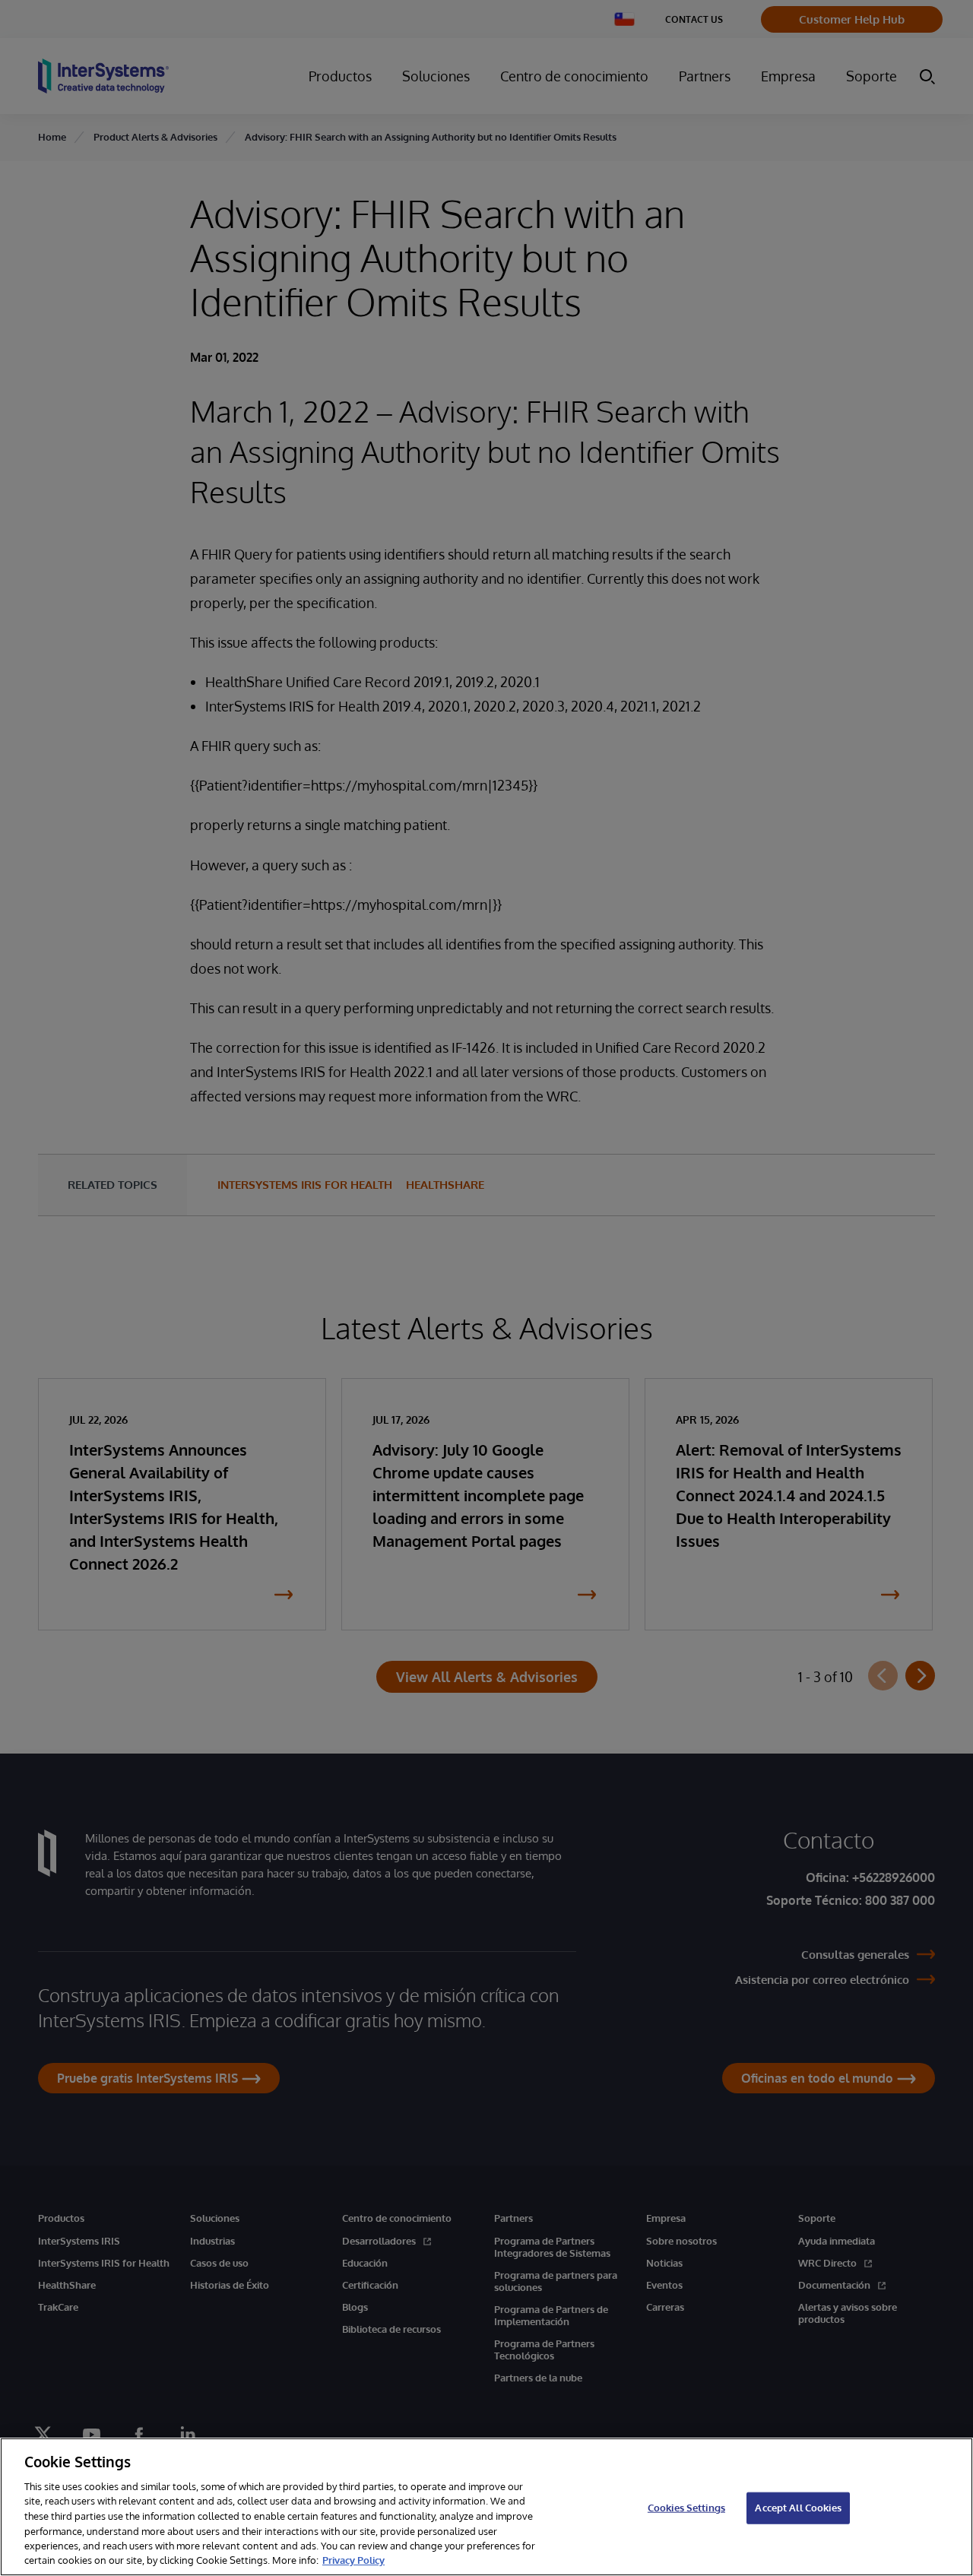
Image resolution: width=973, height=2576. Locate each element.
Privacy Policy (353, 2560)
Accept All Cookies (798, 2508)
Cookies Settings (686, 2508)
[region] (486, 2507)
